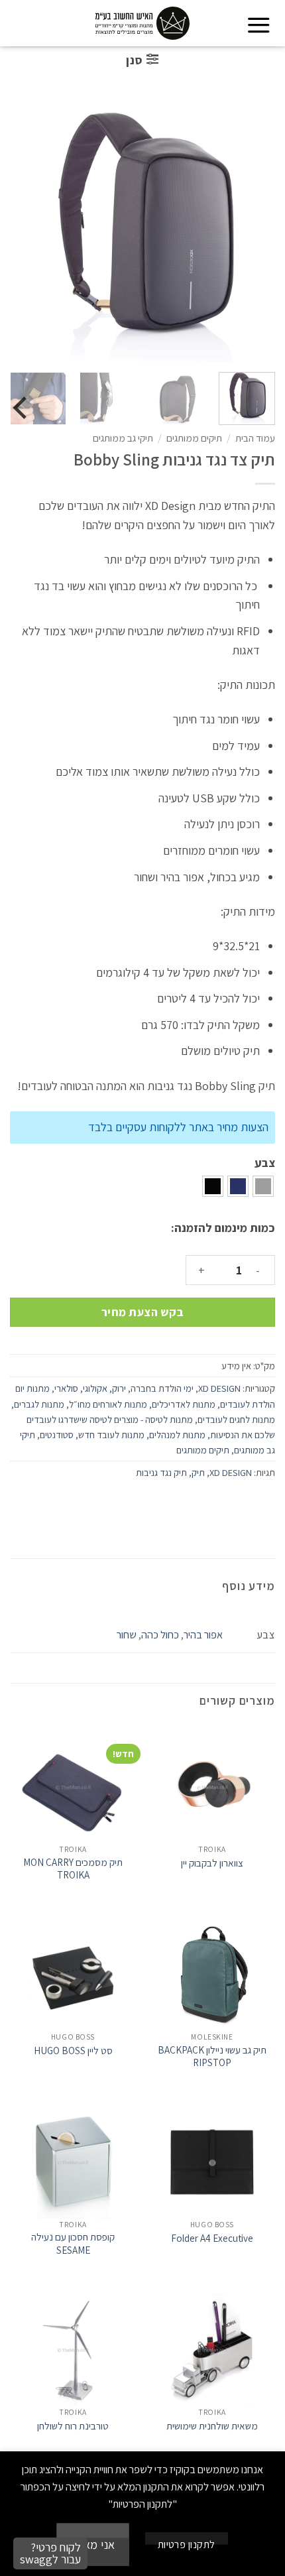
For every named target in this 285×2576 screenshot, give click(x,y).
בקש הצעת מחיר (143, 1312)
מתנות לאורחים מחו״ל (108, 1404)
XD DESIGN (219, 1388)
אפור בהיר (203, 1634)
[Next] (23, 229)
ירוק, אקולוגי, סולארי (90, 1388)
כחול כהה (160, 1634)
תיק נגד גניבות (161, 1472)
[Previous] (251, 229)
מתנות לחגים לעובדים (236, 1419)
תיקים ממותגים (194, 438)
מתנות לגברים (39, 1404)
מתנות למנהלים (177, 1435)
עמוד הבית (255, 438)
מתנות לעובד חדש (111, 1435)
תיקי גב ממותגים (123, 438)
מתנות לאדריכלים (184, 1404)
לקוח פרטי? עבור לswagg (50, 2553)
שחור (127, 1634)
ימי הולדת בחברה (162, 1388)
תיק (198, 1472)
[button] (259, 25)
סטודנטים (57, 1435)
